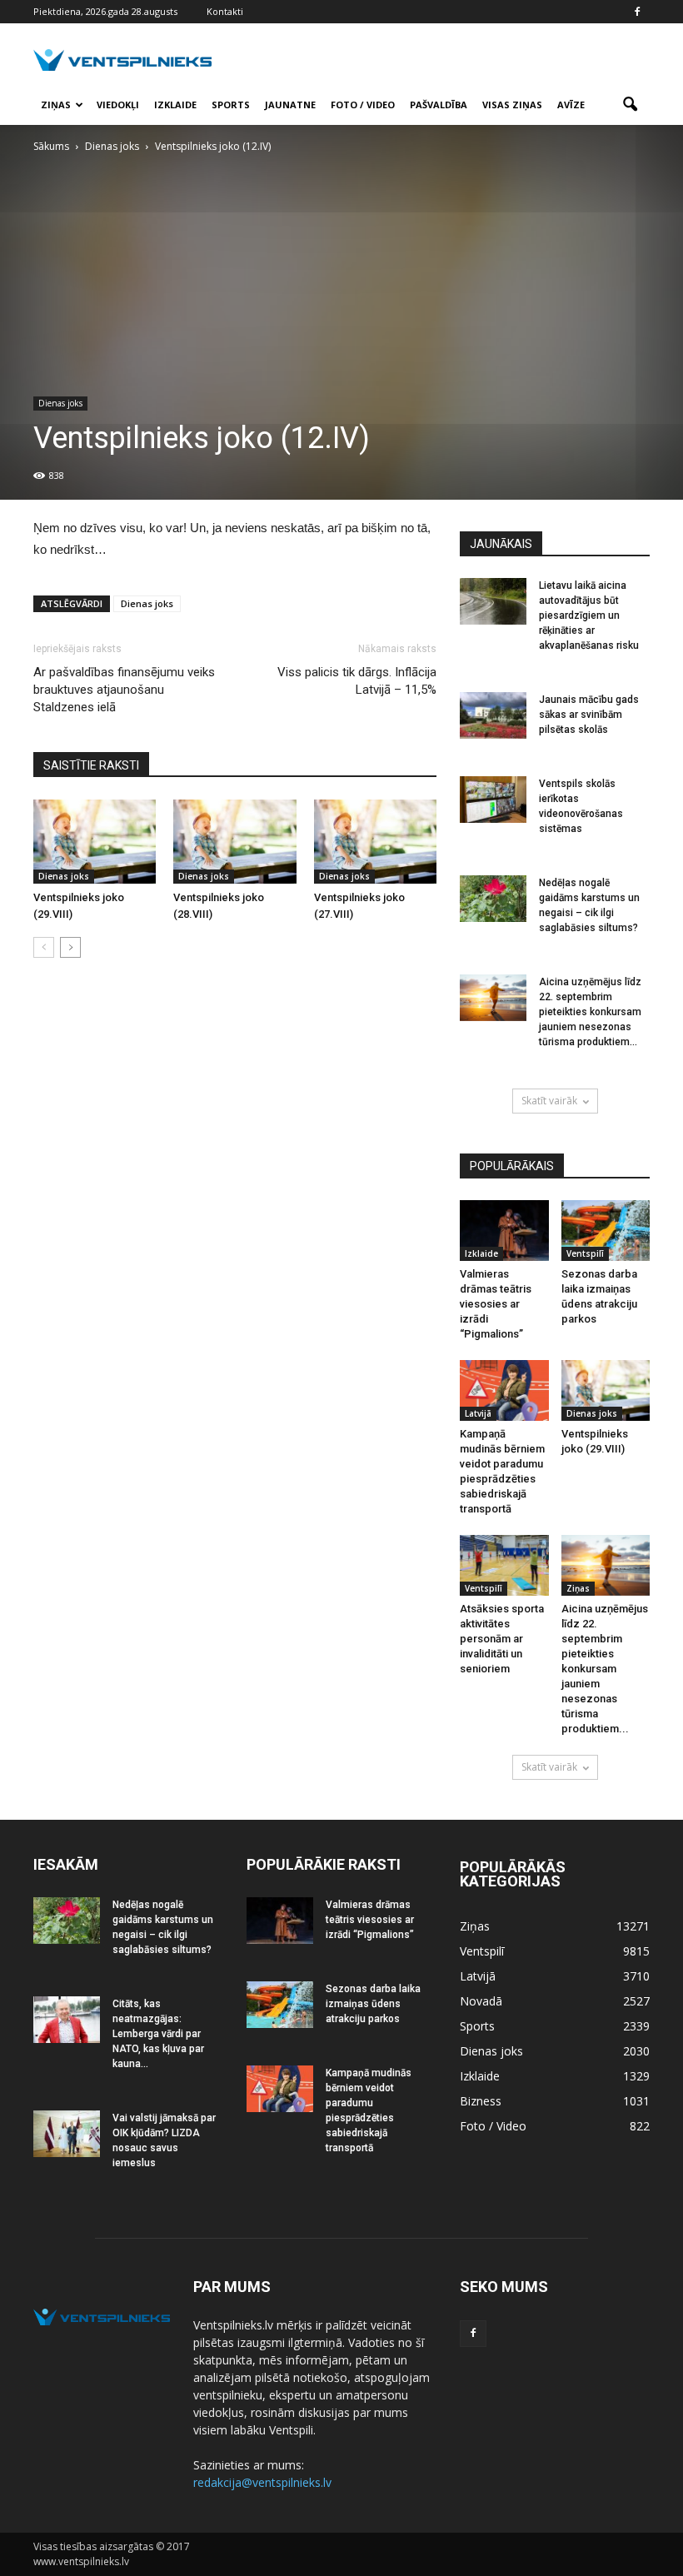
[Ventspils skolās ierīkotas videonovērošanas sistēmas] (493, 800)
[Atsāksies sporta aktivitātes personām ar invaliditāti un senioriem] (504, 1565)
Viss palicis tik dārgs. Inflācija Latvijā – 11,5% (357, 681)
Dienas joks (60, 403)
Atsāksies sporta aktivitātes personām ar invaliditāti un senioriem (502, 1639)
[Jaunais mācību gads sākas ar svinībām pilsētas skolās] (493, 715)
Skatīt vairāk (549, 1101)
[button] (630, 105)
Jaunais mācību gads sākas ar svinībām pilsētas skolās (589, 715)
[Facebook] (637, 12)
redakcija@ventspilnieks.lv (262, 2482)
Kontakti (225, 11)
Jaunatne (290, 105)
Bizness (481, 2101)
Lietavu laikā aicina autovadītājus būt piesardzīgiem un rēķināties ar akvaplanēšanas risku (589, 615)
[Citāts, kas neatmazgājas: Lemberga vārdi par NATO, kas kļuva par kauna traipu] (67, 2020)
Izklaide (175, 105)
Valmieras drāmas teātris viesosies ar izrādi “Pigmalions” (496, 1304)
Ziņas (56, 105)
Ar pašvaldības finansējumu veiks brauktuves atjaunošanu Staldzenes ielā (124, 690)
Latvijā (478, 1413)
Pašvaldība (439, 105)
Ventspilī (585, 1253)
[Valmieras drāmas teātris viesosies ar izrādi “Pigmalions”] (504, 1231)
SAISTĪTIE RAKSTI (91, 765)
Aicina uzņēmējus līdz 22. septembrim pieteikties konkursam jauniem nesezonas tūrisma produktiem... (590, 1012)
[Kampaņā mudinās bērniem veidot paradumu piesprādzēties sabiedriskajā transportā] (504, 1390)
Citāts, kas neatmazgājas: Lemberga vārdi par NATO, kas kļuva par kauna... (158, 2034)
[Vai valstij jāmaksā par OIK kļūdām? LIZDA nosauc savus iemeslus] (67, 2134)
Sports (231, 105)
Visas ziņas (512, 105)
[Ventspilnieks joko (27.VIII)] (375, 842)
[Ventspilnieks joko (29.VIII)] (95, 842)
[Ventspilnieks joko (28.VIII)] (234, 842)
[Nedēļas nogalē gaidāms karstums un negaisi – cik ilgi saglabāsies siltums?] (493, 899)
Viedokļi (118, 105)
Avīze (571, 105)
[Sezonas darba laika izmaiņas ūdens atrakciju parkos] (606, 1231)
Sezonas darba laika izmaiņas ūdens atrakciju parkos (373, 2004)
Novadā (481, 2001)
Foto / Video (363, 105)
